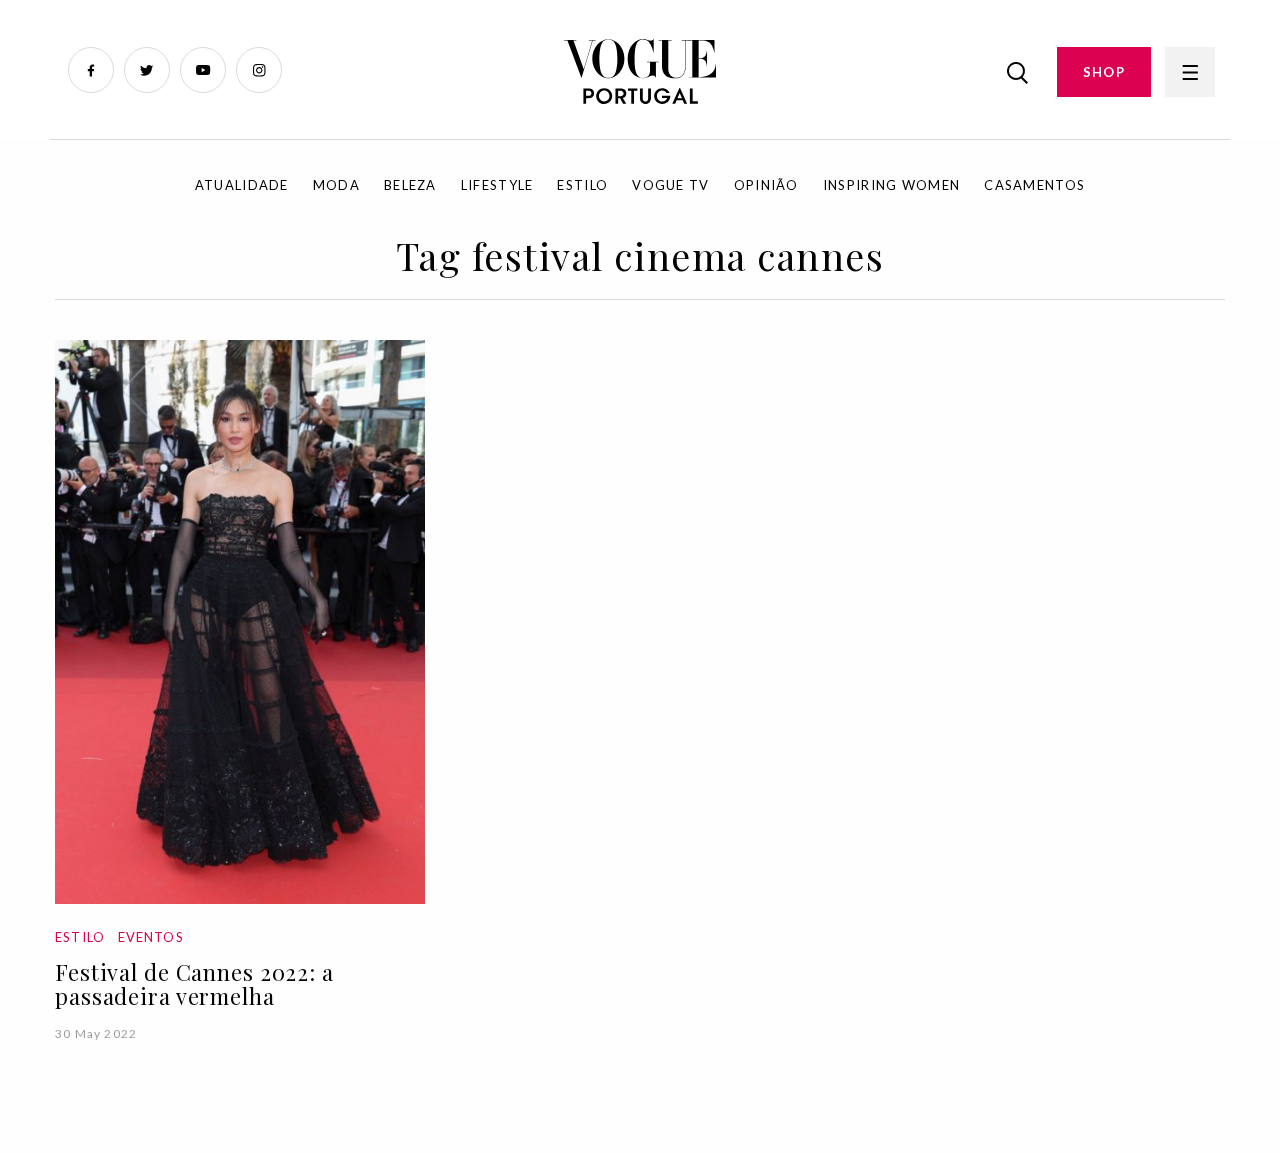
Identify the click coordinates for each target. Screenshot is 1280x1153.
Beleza (410, 185)
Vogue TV (670, 185)
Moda (336, 185)
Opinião (766, 185)
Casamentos (1034, 185)
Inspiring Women (892, 185)
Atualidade (242, 185)
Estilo (582, 185)
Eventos (151, 937)
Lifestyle (497, 185)
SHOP (1104, 72)
